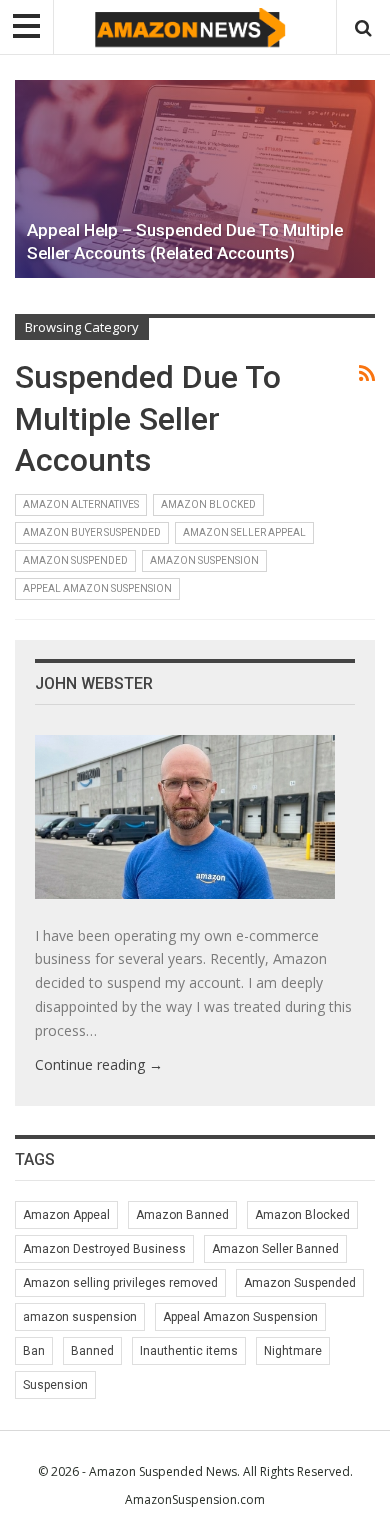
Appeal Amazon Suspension (97, 588)
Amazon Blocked (208, 504)
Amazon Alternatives (81, 504)
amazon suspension (80, 1317)
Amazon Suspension (204, 560)
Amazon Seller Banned (275, 1249)
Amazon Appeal (66, 1215)
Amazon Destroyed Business (104, 1249)
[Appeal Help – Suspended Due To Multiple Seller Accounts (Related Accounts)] (195, 179)
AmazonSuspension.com (195, 1499)
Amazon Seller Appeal (244, 532)
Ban (34, 1351)
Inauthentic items (189, 1351)
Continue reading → (99, 1064)
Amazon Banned (182, 1215)
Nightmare (293, 1351)
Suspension (55, 1385)
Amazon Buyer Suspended (92, 532)
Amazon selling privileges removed (120, 1283)
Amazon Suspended (75, 560)
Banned (92, 1351)
